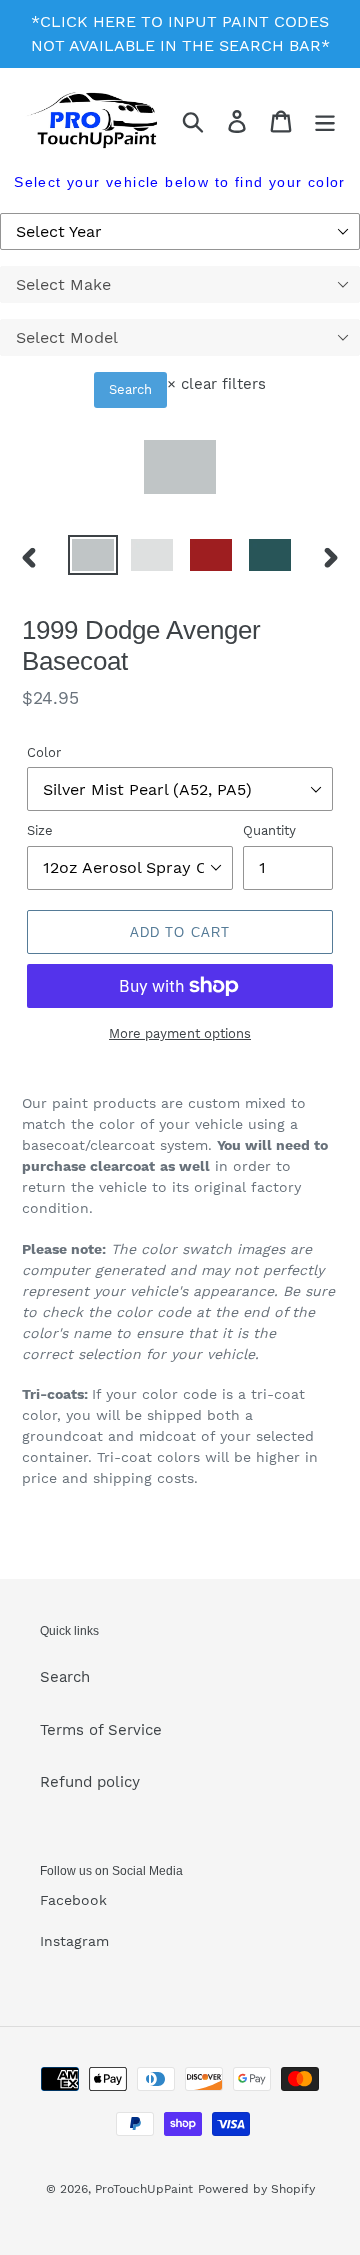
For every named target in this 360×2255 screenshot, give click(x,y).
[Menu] (325, 121)
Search (130, 389)
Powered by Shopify (256, 2189)
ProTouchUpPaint (144, 2189)
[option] (92, 557)
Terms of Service (101, 1730)
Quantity (269, 830)
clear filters (216, 384)
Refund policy (90, 1782)
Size (40, 830)
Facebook (73, 1900)
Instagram (74, 1941)
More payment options (180, 1033)
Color (44, 752)
